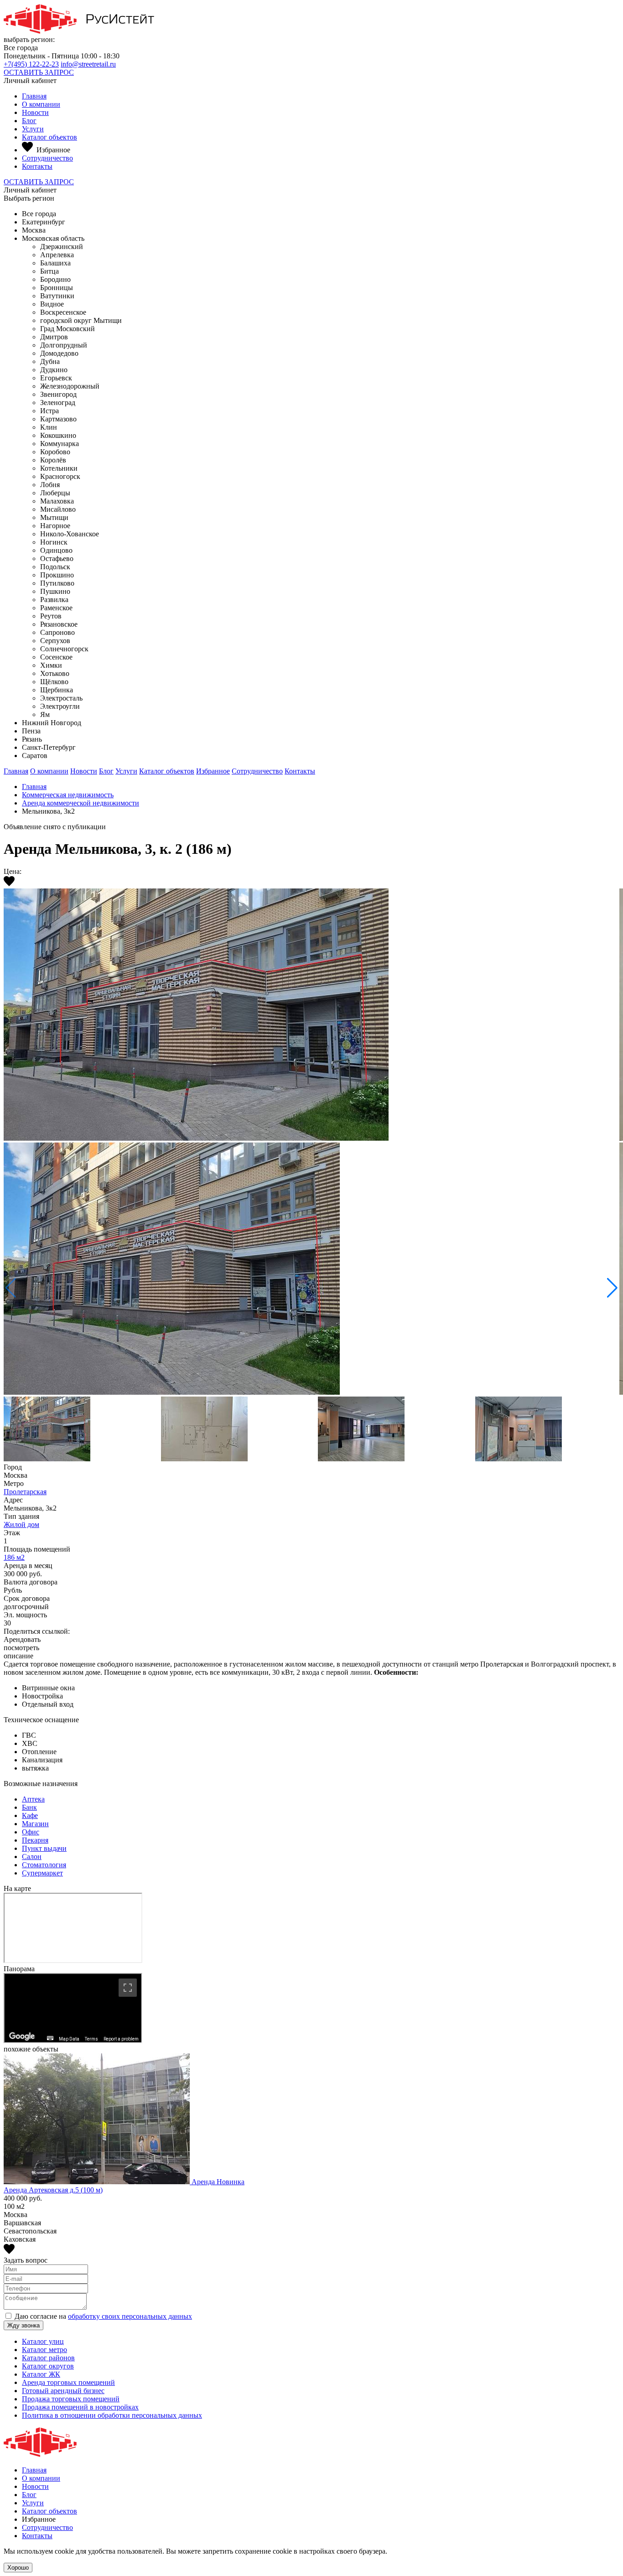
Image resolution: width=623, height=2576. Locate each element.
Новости (35, 112)
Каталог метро (44, 2350)
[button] (612, 1288)
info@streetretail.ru (88, 64)
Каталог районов (48, 2358)
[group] (311, 1143)
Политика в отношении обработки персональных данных (112, 2415)
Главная (34, 96)
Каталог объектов (49, 137)
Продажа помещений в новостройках (80, 2407)
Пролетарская (25, 1492)
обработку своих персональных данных (130, 2316)
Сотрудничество (47, 158)
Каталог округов (48, 2366)
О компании (41, 104)
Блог (29, 121)
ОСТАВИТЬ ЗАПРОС (39, 72)
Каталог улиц (43, 2341)
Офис (31, 1832)
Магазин (35, 1824)
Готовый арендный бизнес (63, 2391)
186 (14, 1557)
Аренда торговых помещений (68, 2382)
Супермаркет (42, 1873)
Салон (32, 1857)
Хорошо (18, 2568)
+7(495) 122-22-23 (31, 64)
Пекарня (35, 1840)
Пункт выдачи (44, 1848)
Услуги (33, 129)
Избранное (213, 771)
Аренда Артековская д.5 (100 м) (53, 2190)
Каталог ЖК (41, 2374)
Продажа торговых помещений (71, 2399)
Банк (29, 1807)
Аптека (33, 1799)
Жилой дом (21, 1524)
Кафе (30, 1815)
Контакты (37, 166)
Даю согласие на (103, 2316)
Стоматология (44, 1865)
